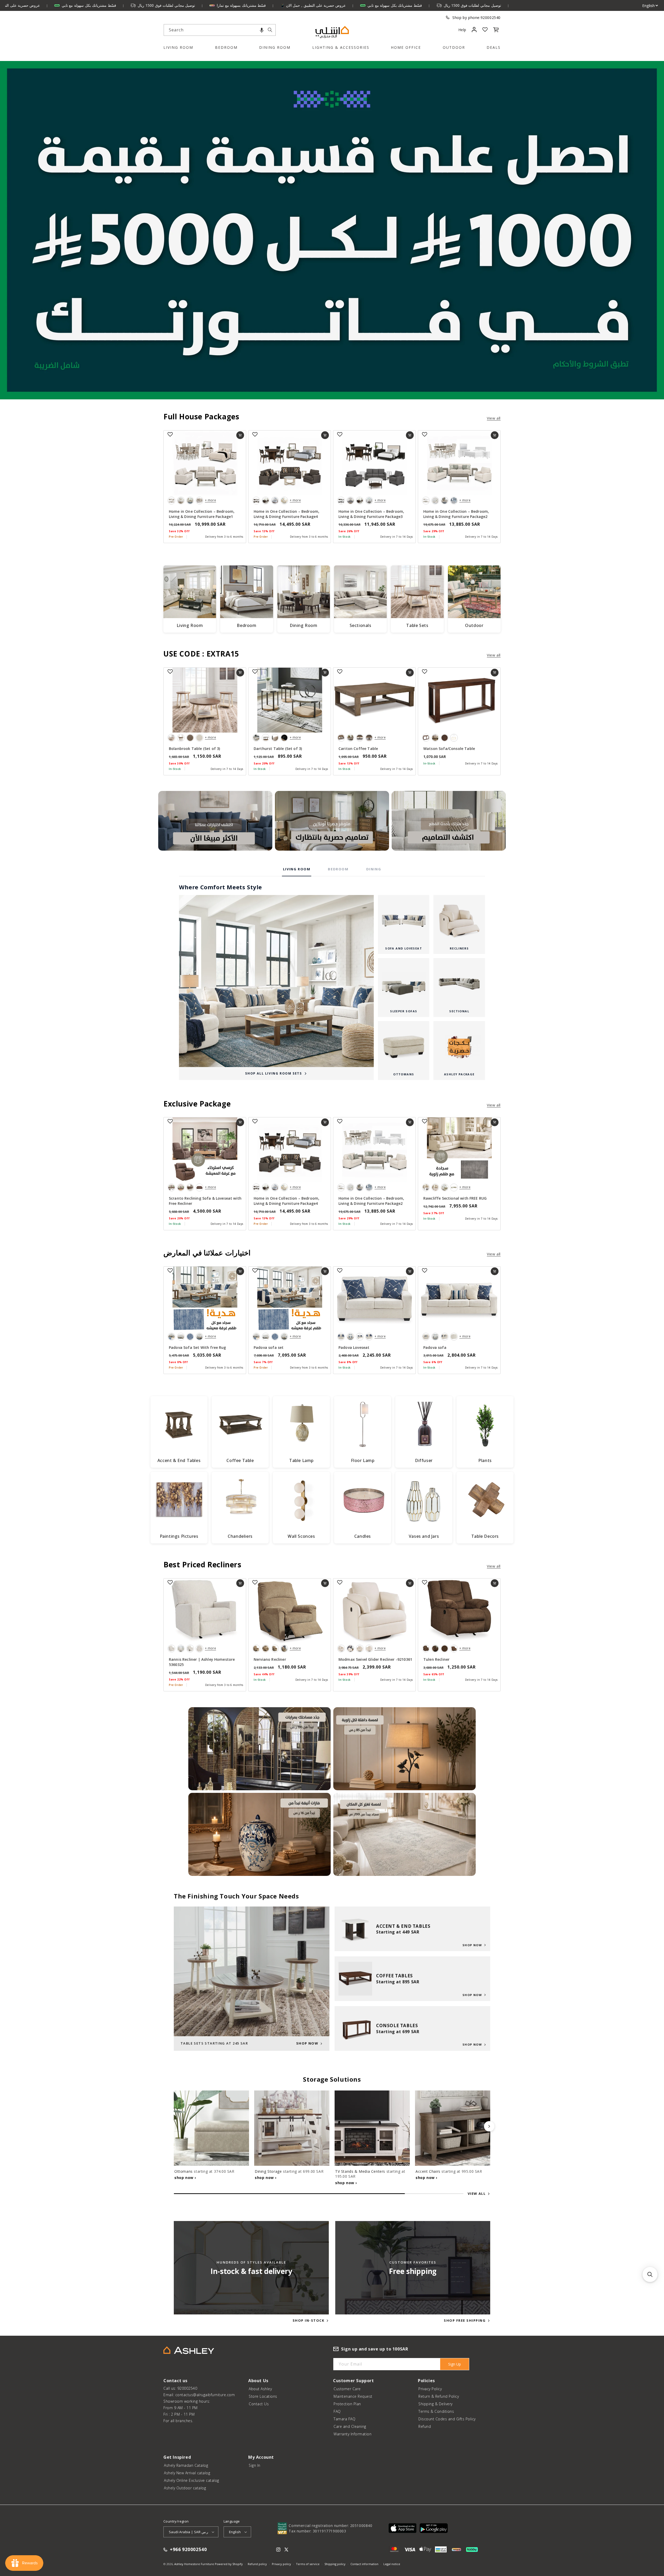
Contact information (364, 2564)
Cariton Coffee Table (358, 749)
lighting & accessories (341, 47)
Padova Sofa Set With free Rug (198, 1347)
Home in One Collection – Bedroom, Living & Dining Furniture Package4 (286, 514)
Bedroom (226, 47)
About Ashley (260, 2389)
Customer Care (347, 2389)
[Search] (270, 30)
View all (494, 418)
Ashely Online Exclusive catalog (192, 2480)
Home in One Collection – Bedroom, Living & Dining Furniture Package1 (202, 514)
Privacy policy (281, 2564)
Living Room (178, 47)
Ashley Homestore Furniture (194, 2564)
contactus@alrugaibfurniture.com (205, 2395)
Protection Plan (347, 2404)
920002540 (491, 18)
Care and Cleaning (350, 2426)
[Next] (489, 2126)
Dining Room (275, 47)
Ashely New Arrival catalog (187, 2473)
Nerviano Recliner (270, 1659)
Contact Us (259, 2404)
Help (462, 30)
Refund (425, 2426)
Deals (494, 47)
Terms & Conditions (436, 2411)
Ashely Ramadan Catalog (186, 2465)
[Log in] (474, 30)
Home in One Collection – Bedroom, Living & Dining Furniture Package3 (371, 514)
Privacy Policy (430, 2389)
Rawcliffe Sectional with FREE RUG (455, 1198)
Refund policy (257, 2564)
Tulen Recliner (436, 1659)
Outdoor (454, 47)
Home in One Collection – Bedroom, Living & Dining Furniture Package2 (456, 514)
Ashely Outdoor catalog (185, 2488)
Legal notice (392, 2564)
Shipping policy (335, 2564)
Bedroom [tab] (338, 869)
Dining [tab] (374, 869)
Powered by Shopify (229, 2564)
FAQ (337, 2411)
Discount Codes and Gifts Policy (447, 2419)
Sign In (255, 2465)
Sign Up (455, 2364)
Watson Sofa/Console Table (449, 749)
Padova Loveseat (354, 1347)
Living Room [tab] (297, 869)
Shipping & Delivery (435, 2404)
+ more (210, 500)
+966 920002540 (188, 2550)
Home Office (406, 47)
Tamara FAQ (344, 2419)
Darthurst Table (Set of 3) (278, 749)
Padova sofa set (269, 1347)
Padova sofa (435, 1347)
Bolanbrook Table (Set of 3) (194, 749)
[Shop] (215, 821)
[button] (262, 30)
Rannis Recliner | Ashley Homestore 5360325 (202, 1662)
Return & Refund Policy (439, 2396)
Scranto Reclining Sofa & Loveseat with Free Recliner (205, 1201)
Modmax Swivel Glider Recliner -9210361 (375, 1659)
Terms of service (308, 2564)
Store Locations (263, 2396)
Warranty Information (352, 2434)
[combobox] (220, 30)
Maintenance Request (353, 2396)
